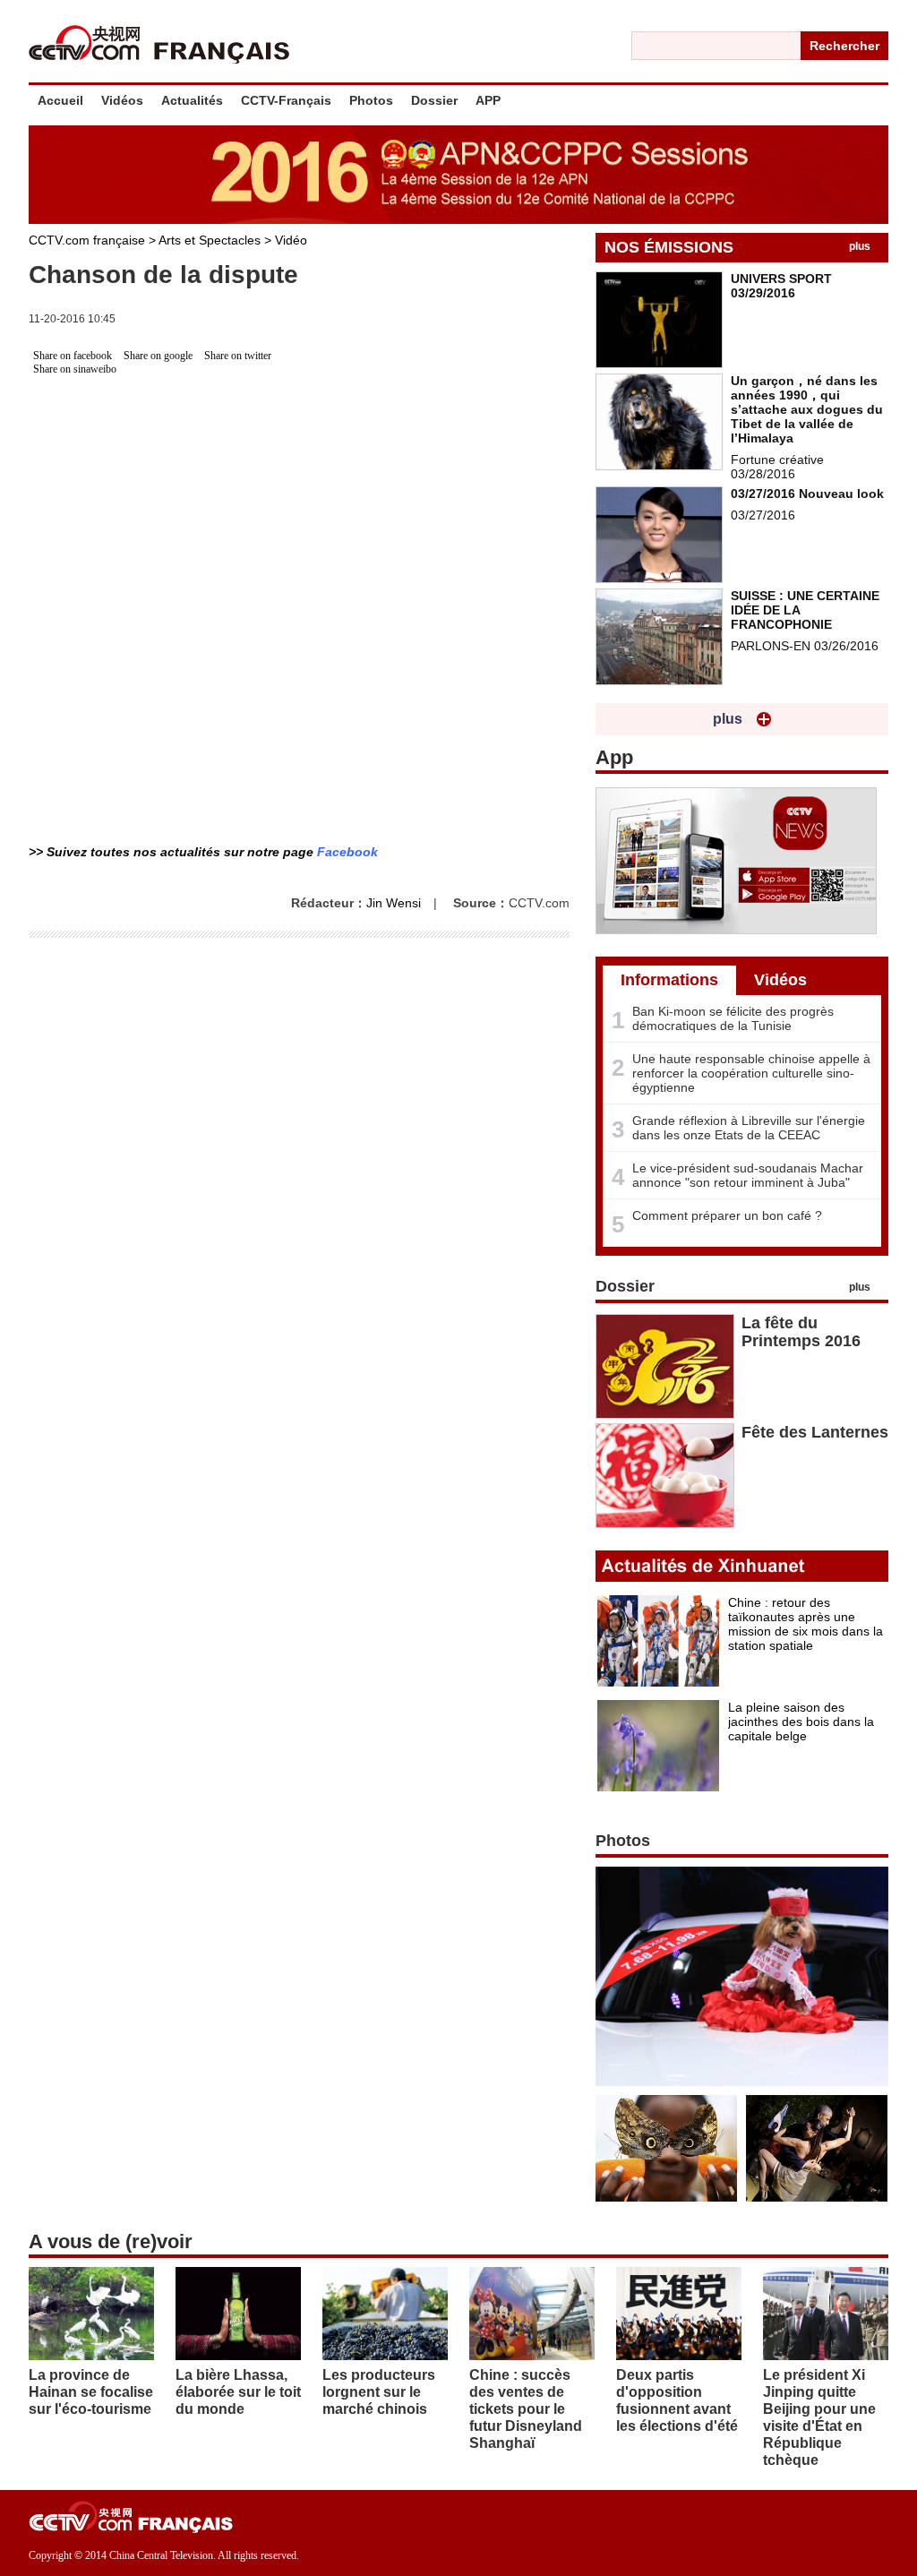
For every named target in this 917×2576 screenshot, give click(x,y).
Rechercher (844, 46)
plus (860, 246)
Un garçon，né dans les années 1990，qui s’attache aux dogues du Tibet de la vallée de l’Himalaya (807, 409)
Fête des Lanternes (815, 1432)
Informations (669, 980)
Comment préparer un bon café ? (727, 1215)
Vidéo (291, 240)
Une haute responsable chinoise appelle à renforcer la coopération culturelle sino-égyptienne (751, 1073)
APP (488, 100)
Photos (371, 100)
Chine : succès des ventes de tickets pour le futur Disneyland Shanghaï (526, 2409)
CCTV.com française (89, 240)
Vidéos (122, 100)
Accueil (60, 100)
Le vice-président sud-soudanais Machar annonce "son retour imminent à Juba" (748, 1175)
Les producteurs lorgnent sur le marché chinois (379, 2392)
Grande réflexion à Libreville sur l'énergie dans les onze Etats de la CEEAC (749, 1128)
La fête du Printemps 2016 (801, 1332)
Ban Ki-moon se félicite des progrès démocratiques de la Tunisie (733, 1018)
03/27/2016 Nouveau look (807, 494)
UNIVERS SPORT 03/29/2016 (781, 286)
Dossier (434, 100)
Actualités (192, 100)
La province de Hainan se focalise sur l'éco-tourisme (91, 2392)
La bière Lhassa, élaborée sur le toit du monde (238, 2392)
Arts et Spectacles (211, 240)
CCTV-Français (286, 100)
